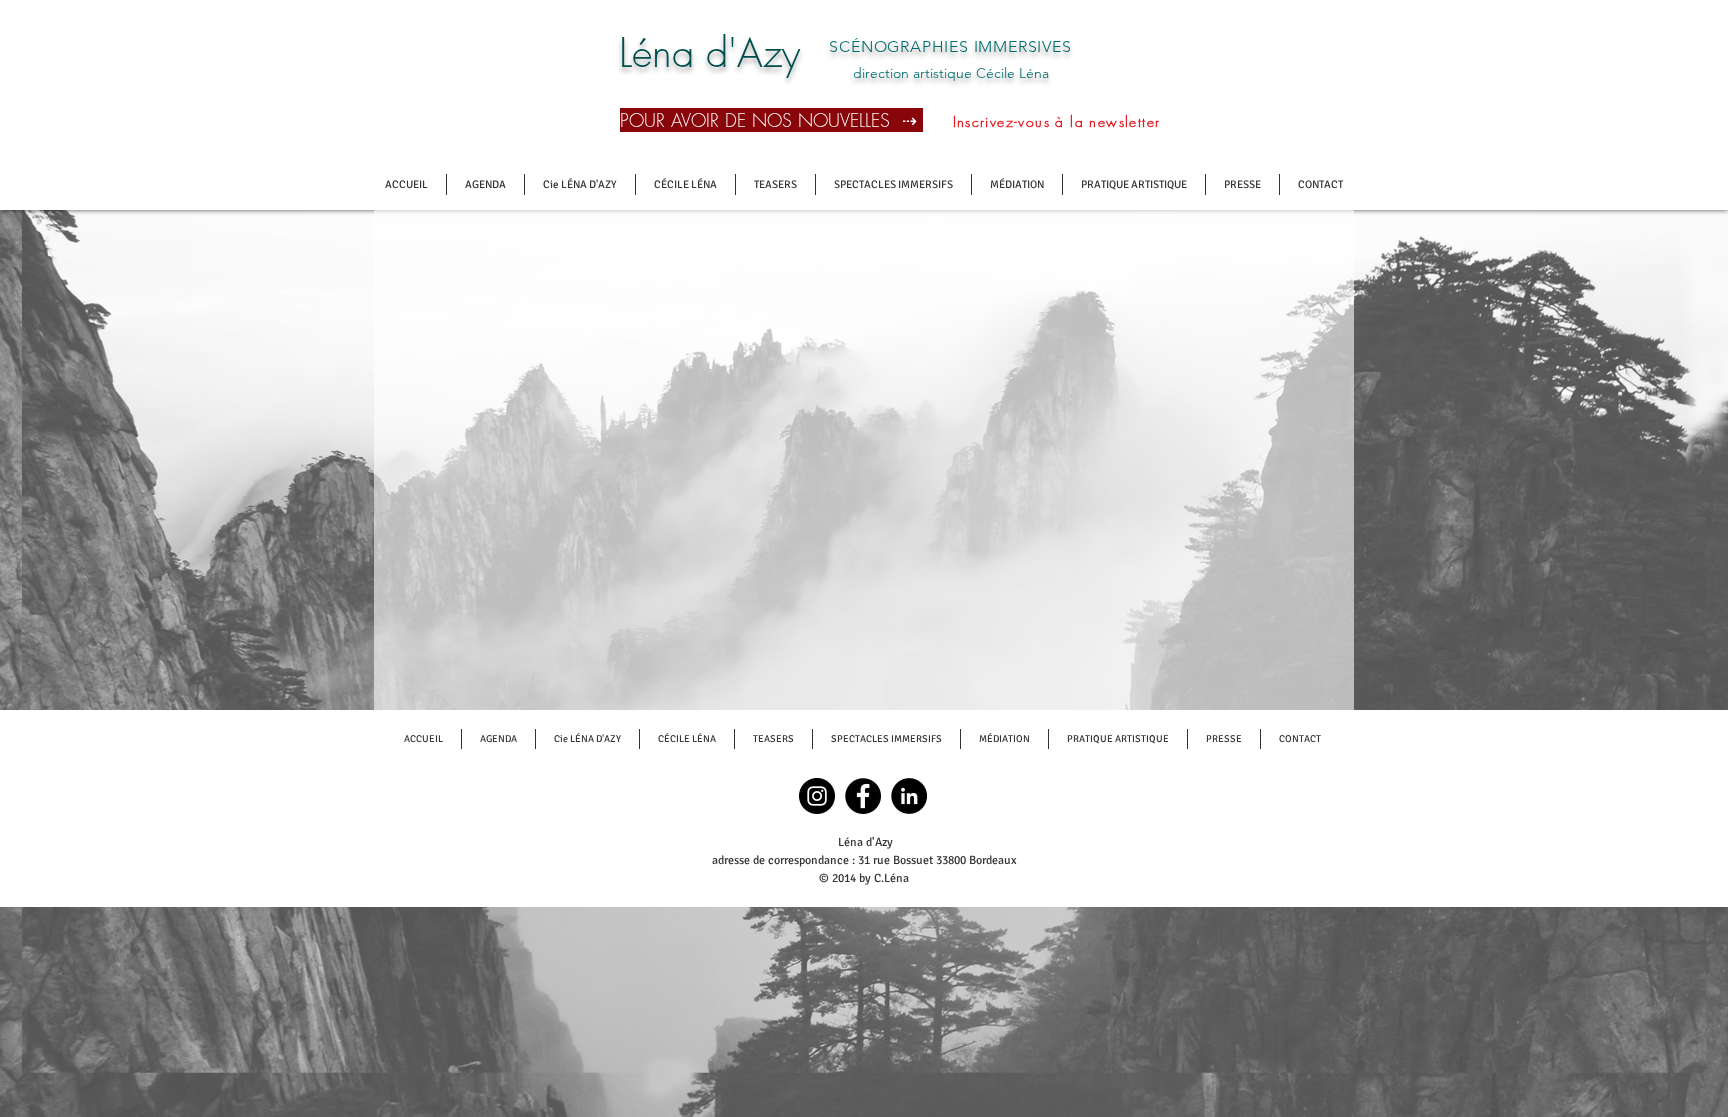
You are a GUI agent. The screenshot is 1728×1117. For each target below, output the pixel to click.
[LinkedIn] (909, 796)
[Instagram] (817, 796)
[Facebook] (863, 796)
